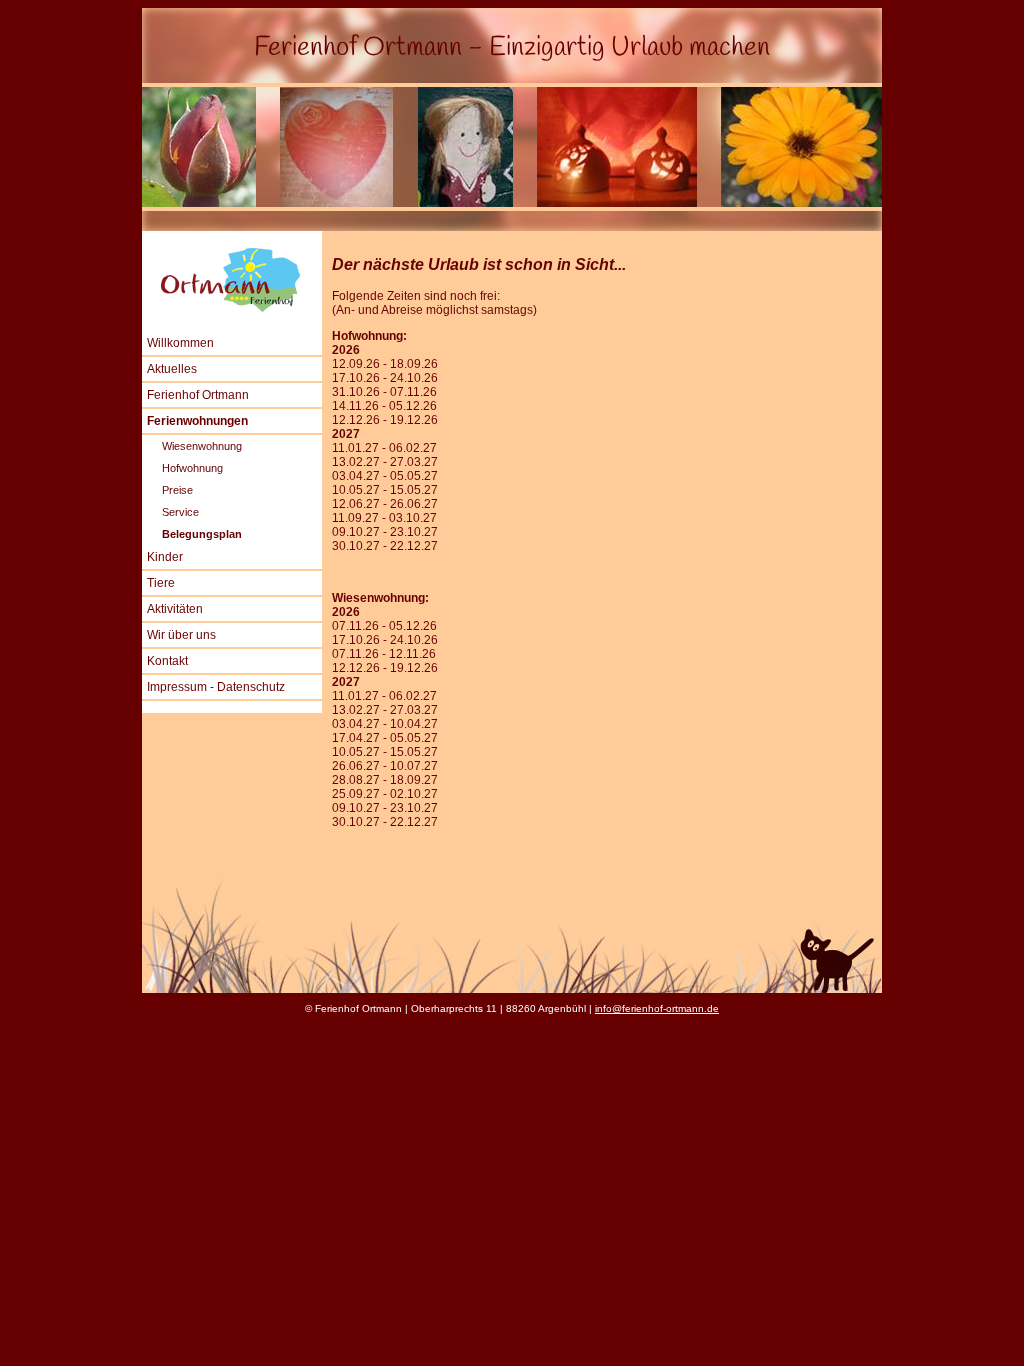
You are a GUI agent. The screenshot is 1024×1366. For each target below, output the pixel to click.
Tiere (161, 583)
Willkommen (180, 343)
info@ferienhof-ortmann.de (657, 1008)
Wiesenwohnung (202, 446)
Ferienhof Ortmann (198, 395)
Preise (177, 490)
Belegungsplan (202, 534)
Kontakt (167, 661)
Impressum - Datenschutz (216, 687)
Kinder (165, 557)
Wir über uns (181, 635)
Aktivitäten (175, 609)
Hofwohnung (192, 468)
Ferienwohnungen (197, 421)
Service (180, 512)
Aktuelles (172, 369)
